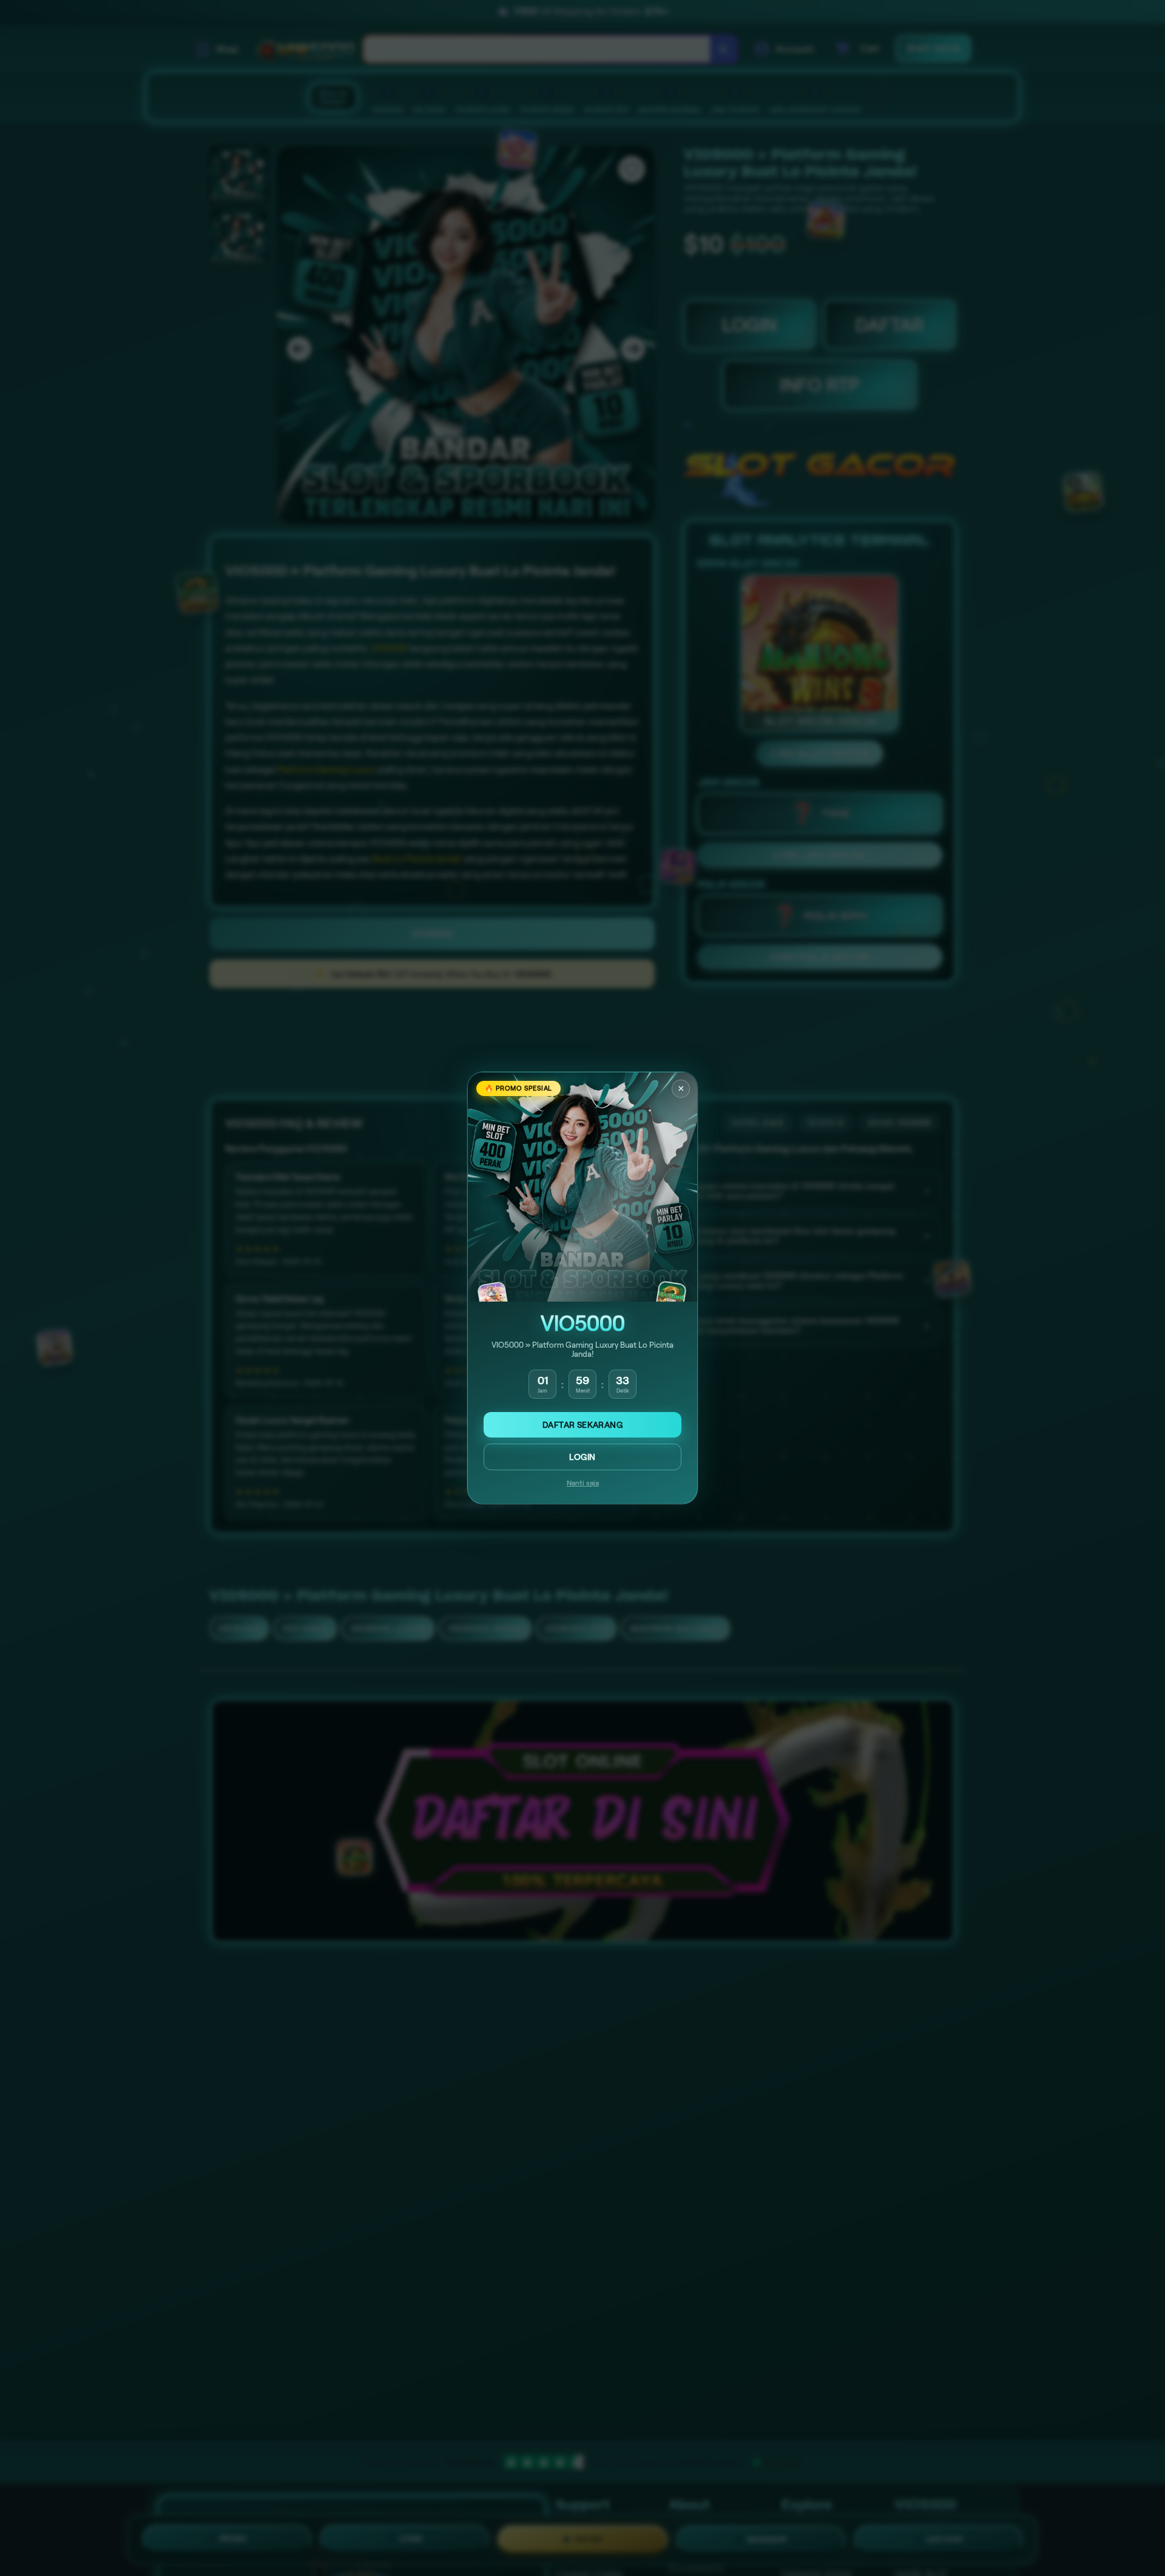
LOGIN (582, 1457)
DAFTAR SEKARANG (582, 1425)
